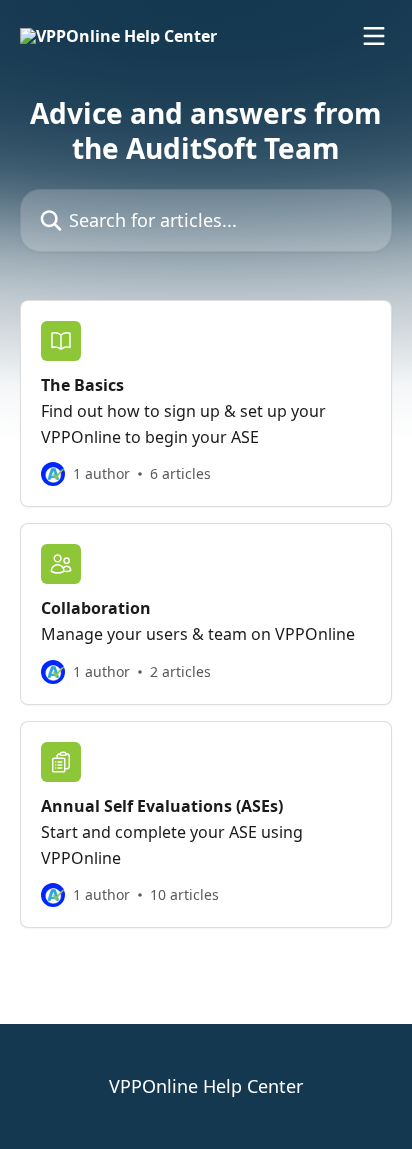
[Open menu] (374, 36)
